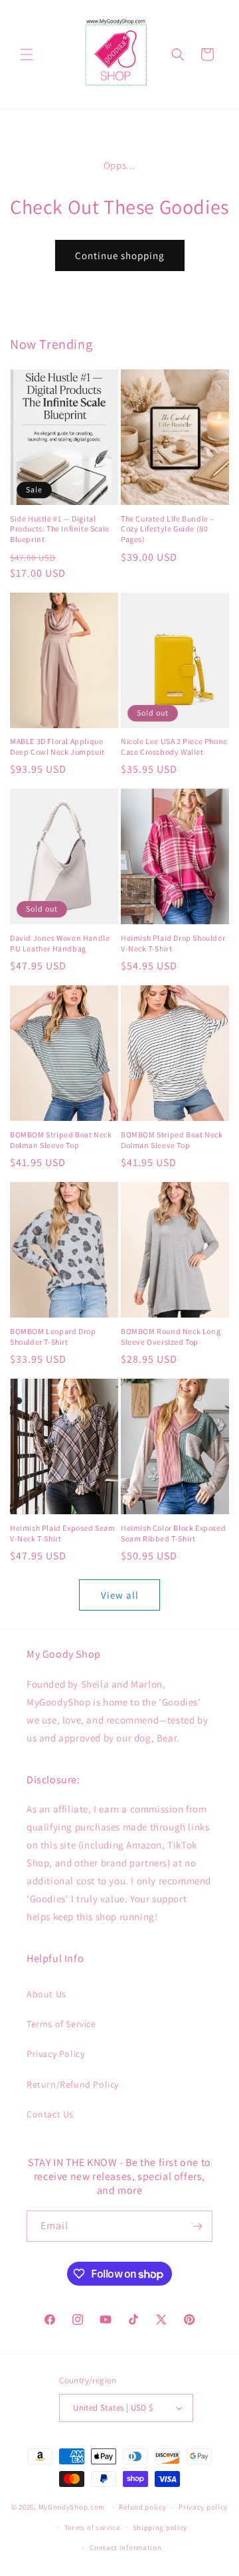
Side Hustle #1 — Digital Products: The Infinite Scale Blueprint (60, 529)
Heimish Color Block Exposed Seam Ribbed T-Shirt (173, 1533)
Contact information (125, 2547)
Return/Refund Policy (73, 2084)
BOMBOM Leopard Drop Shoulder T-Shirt (53, 1337)
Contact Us (50, 2114)
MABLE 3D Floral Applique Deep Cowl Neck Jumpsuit (57, 746)
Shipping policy (160, 2527)
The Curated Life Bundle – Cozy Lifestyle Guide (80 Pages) (168, 529)
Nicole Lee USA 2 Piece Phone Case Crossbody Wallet (174, 746)
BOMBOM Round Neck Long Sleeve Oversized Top (171, 1337)
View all (120, 1595)
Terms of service (92, 2527)
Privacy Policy (55, 2054)
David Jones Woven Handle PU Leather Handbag (60, 943)
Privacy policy (203, 2507)
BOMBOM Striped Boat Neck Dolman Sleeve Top (61, 1140)
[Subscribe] (197, 2226)
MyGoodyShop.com (72, 2507)
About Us (46, 1994)
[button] (27, 54)
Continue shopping (120, 255)
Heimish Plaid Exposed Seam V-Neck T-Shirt (63, 1533)
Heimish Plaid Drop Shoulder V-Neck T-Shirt (173, 943)
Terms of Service (61, 2024)
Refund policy (142, 2507)
